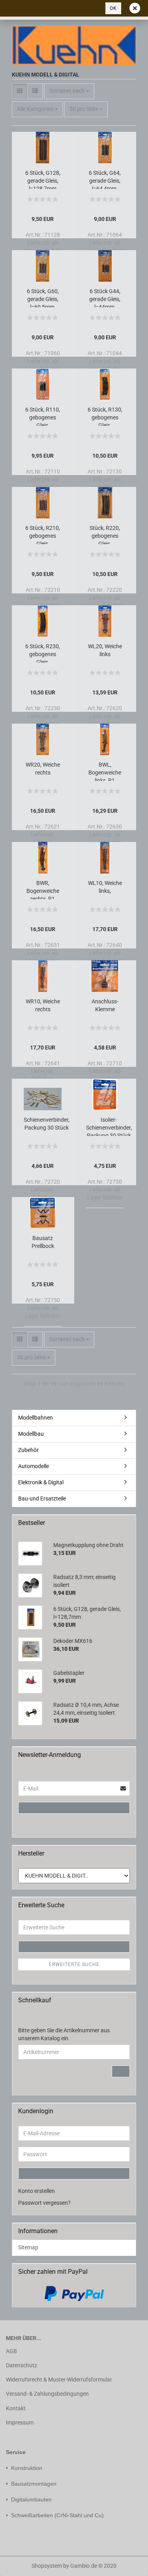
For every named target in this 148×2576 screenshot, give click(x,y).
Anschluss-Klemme (105, 1005)
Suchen (74, 1947)
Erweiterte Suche (74, 1964)
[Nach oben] (22, 2564)
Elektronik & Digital (41, 1482)
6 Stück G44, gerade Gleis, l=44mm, (105, 298)
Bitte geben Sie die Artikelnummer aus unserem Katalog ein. (64, 2034)
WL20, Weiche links (105, 650)
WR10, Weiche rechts (43, 1005)
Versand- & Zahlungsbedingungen (47, 2394)
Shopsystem (47, 2566)
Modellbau (31, 1434)
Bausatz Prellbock (43, 1242)
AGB (11, 2351)
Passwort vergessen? (44, 2203)
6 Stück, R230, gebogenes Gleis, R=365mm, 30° (43, 653)
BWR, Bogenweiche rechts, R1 (43, 890)
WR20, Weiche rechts (43, 769)
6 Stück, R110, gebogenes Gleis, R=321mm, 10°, (43, 416)
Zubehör (28, 1450)
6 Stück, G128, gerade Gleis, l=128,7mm (43, 179)
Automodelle (34, 1466)
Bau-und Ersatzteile (42, 1498)
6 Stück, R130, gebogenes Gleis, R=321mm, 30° (105, 416)
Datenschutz (22, 2365)
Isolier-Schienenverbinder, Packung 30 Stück (109, 1126)
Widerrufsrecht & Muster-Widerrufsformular (59, 2380)
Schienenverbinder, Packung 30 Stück (47, 1124)
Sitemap (28, 2247)
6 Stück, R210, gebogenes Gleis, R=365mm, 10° (43, 534)
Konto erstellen (37, 2191)
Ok (113, 8)
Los (121, 2071)
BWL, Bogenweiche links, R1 (105, 771)
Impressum (20, 2423)
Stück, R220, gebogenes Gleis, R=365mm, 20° (105, 534)
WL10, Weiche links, (105, 887)
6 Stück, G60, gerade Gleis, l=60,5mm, (43, 298)
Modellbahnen (36, 1418)
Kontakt (16, 2408)
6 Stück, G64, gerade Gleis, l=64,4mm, (105, 179)
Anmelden (74, 1808)
